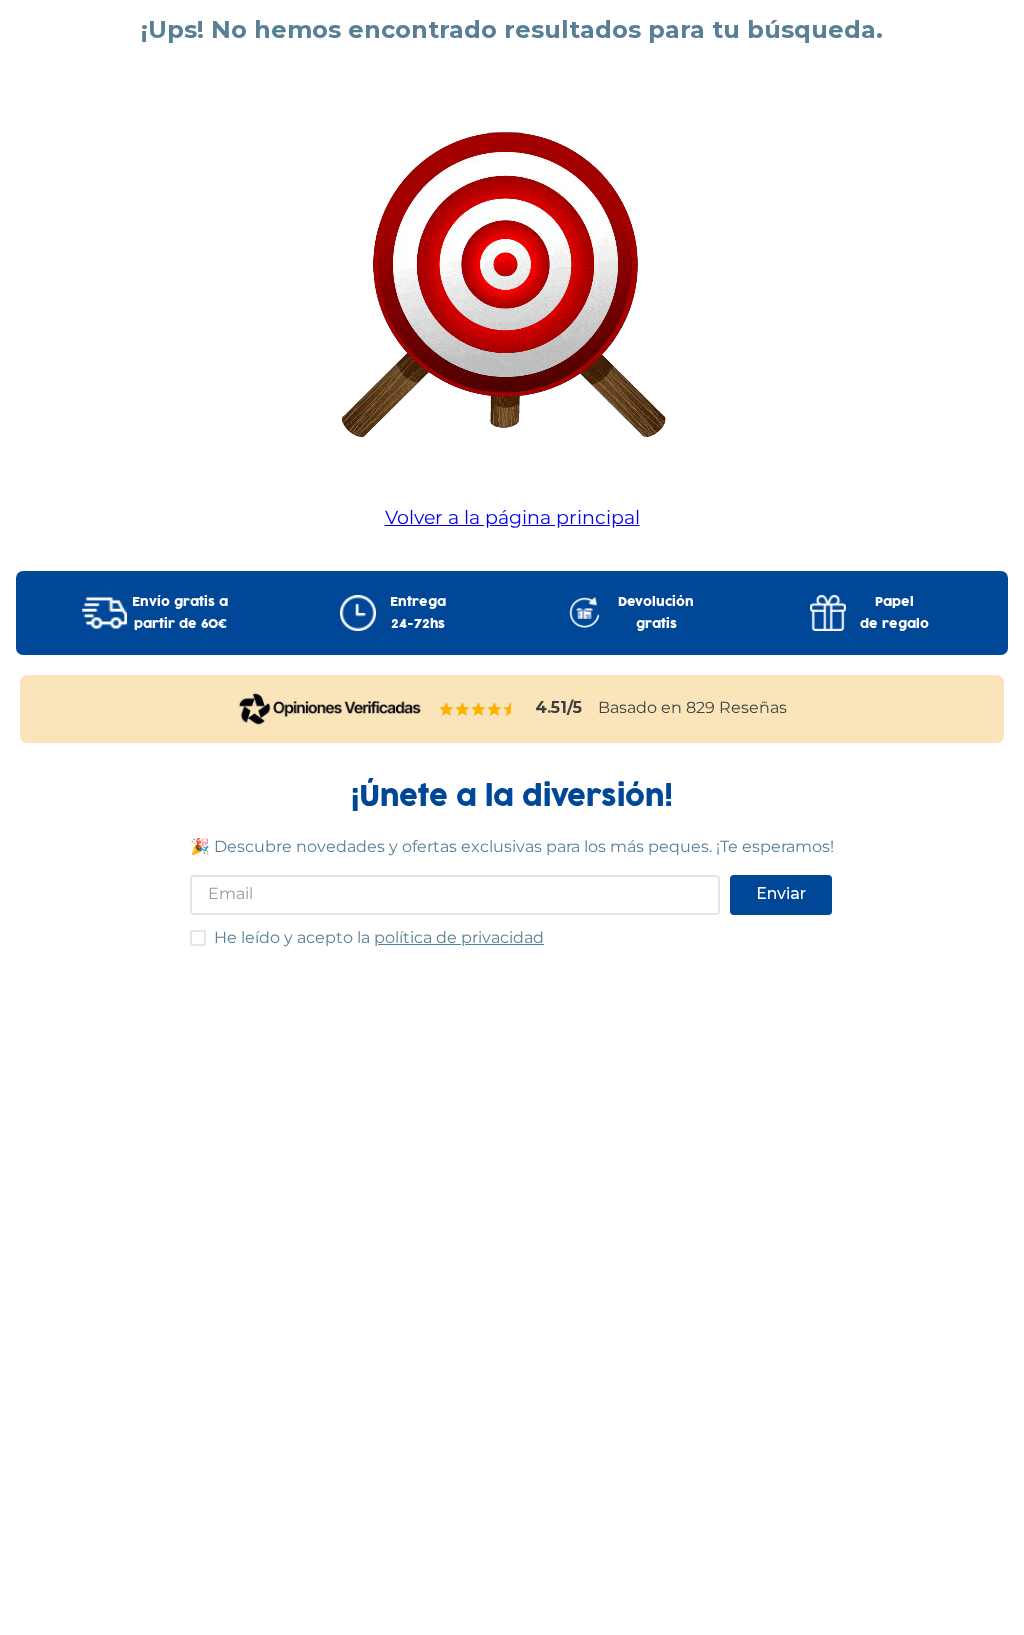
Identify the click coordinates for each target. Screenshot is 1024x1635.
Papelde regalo (894, 613)
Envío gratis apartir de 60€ (180, 613)
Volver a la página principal (512, 517)
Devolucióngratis (656, 613)
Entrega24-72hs (418, 613)
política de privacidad (459, 937)
